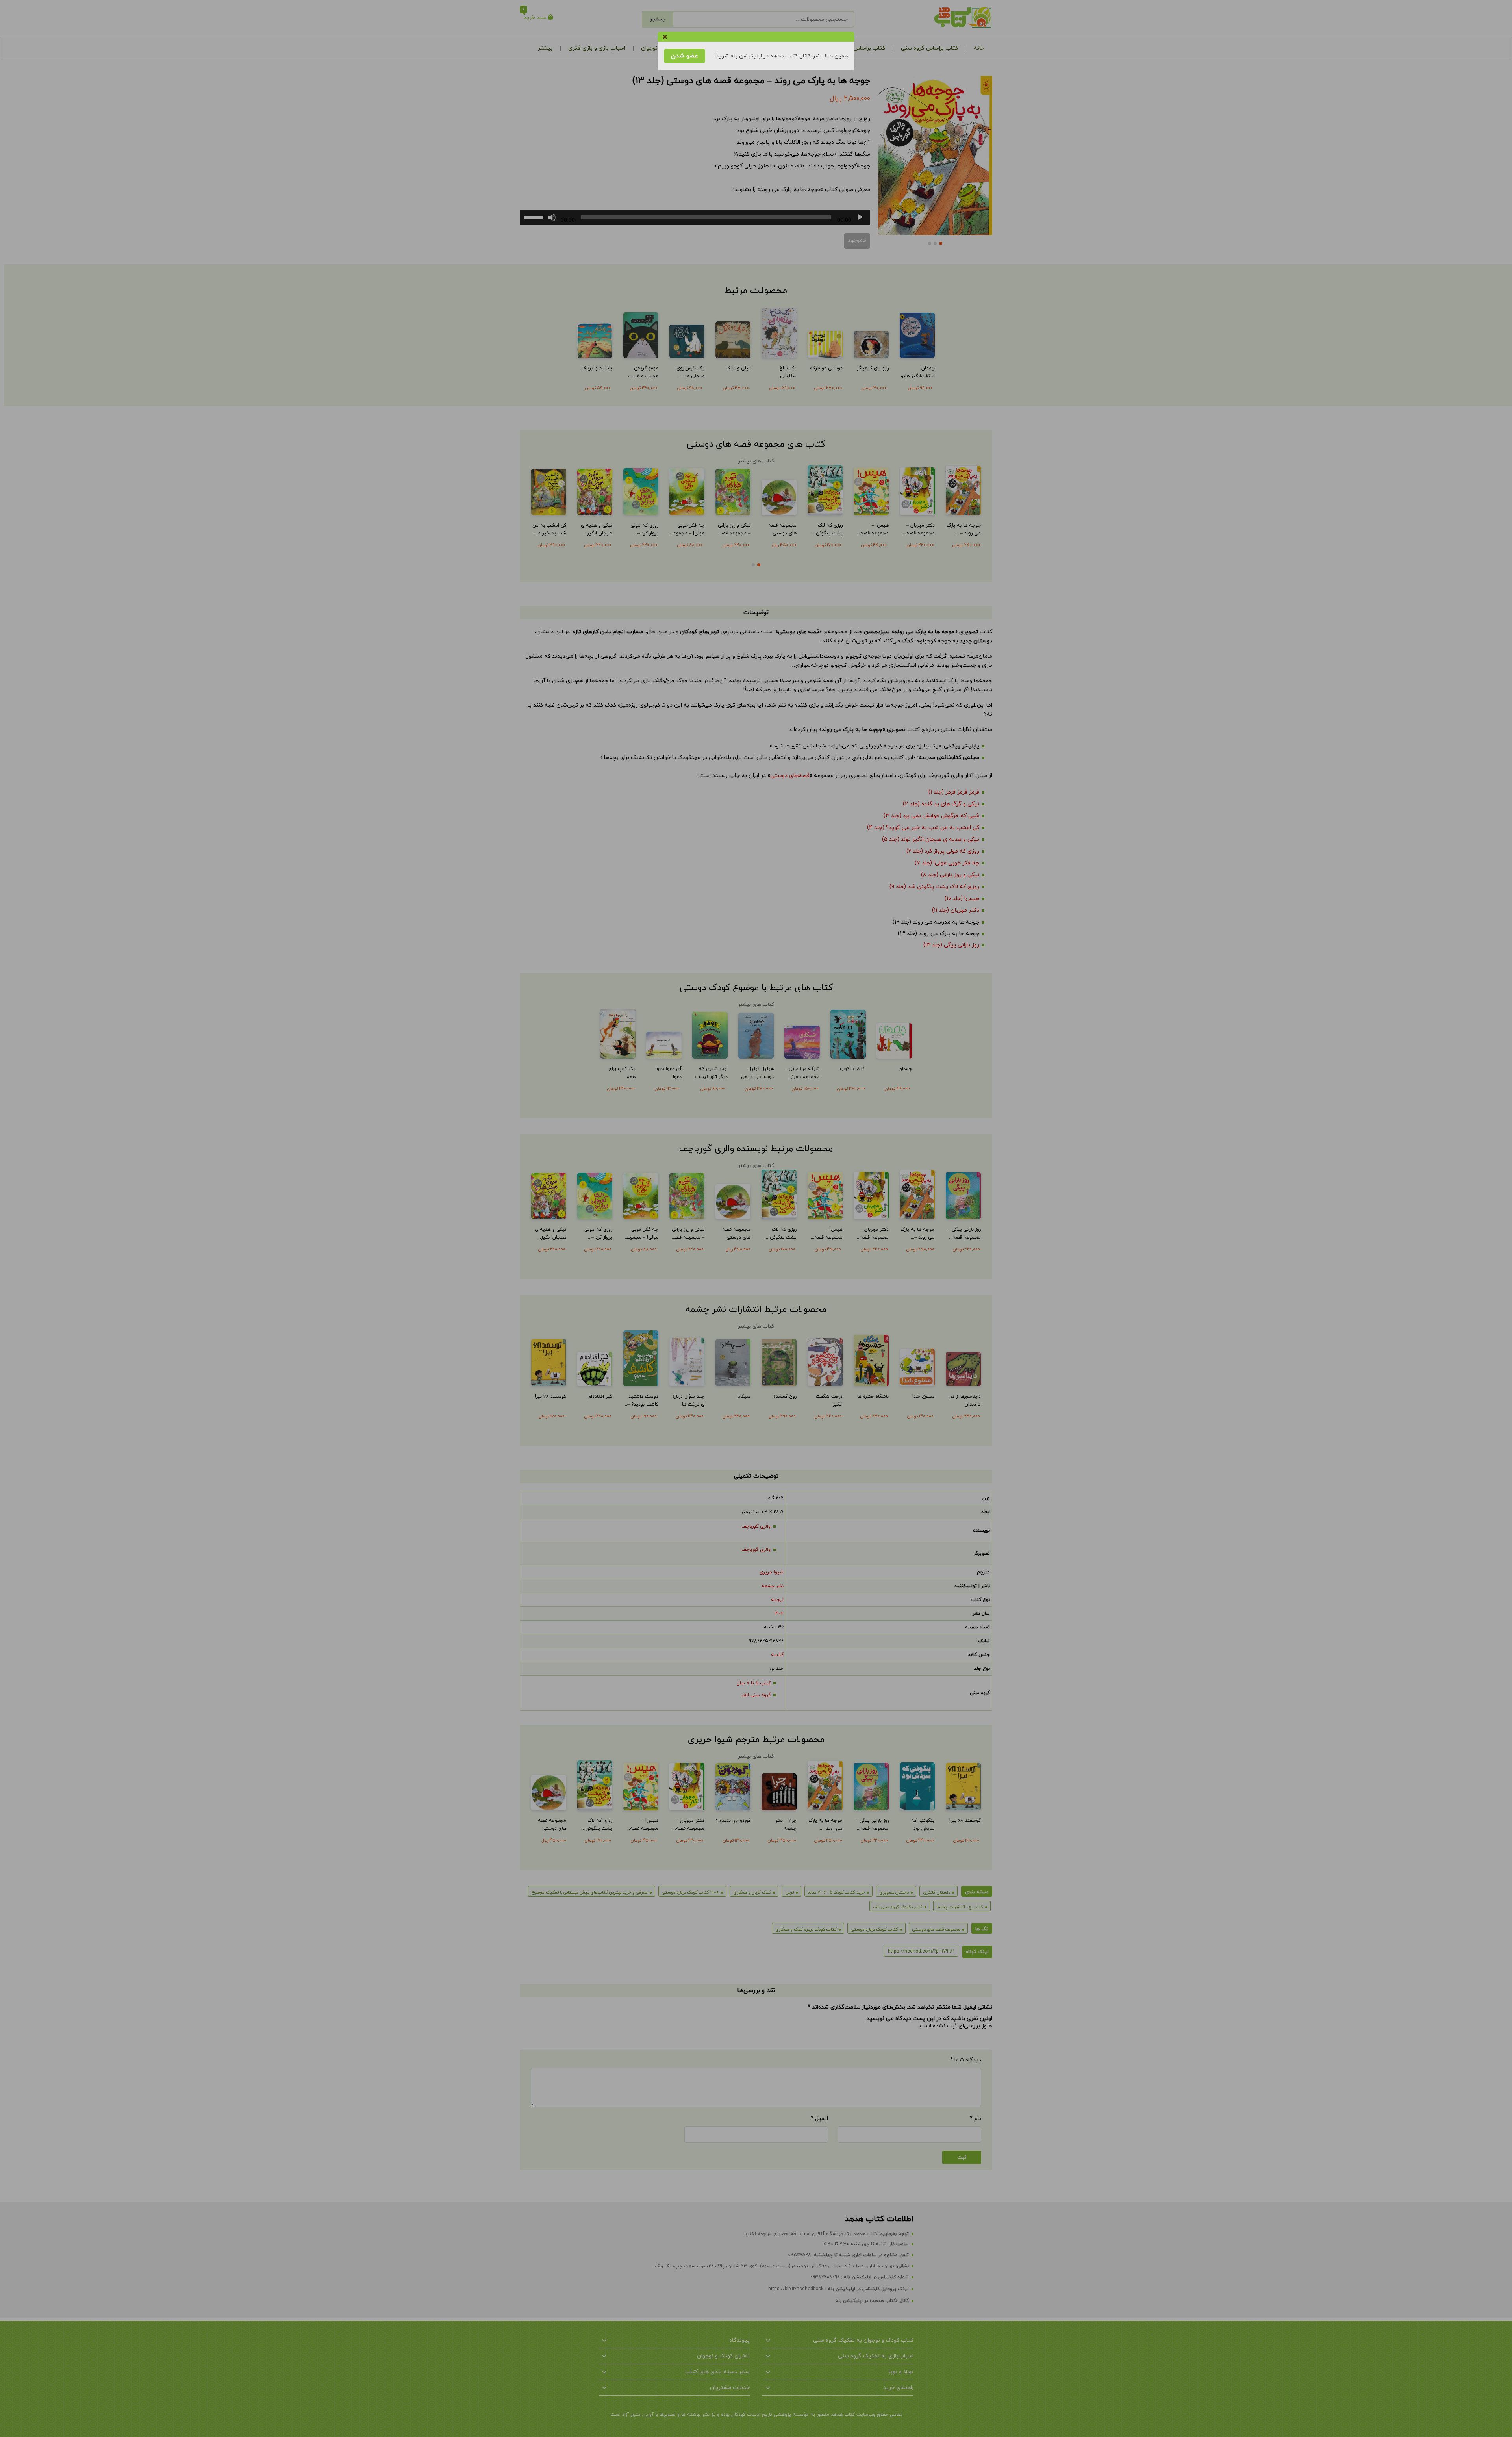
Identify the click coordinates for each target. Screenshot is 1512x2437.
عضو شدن (685, 56)
